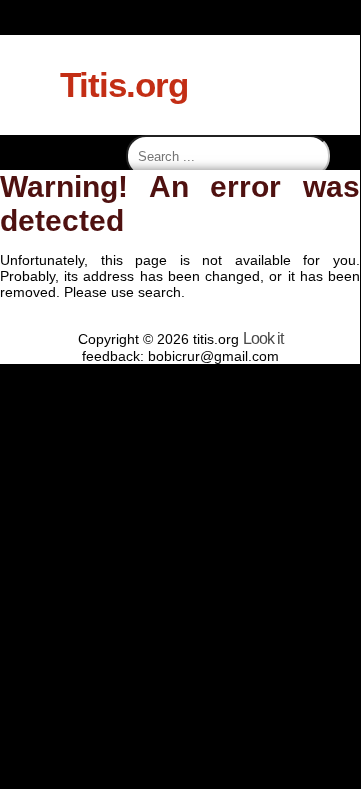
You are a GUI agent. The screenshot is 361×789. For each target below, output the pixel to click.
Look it (263, 338)
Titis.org (124, 84)
